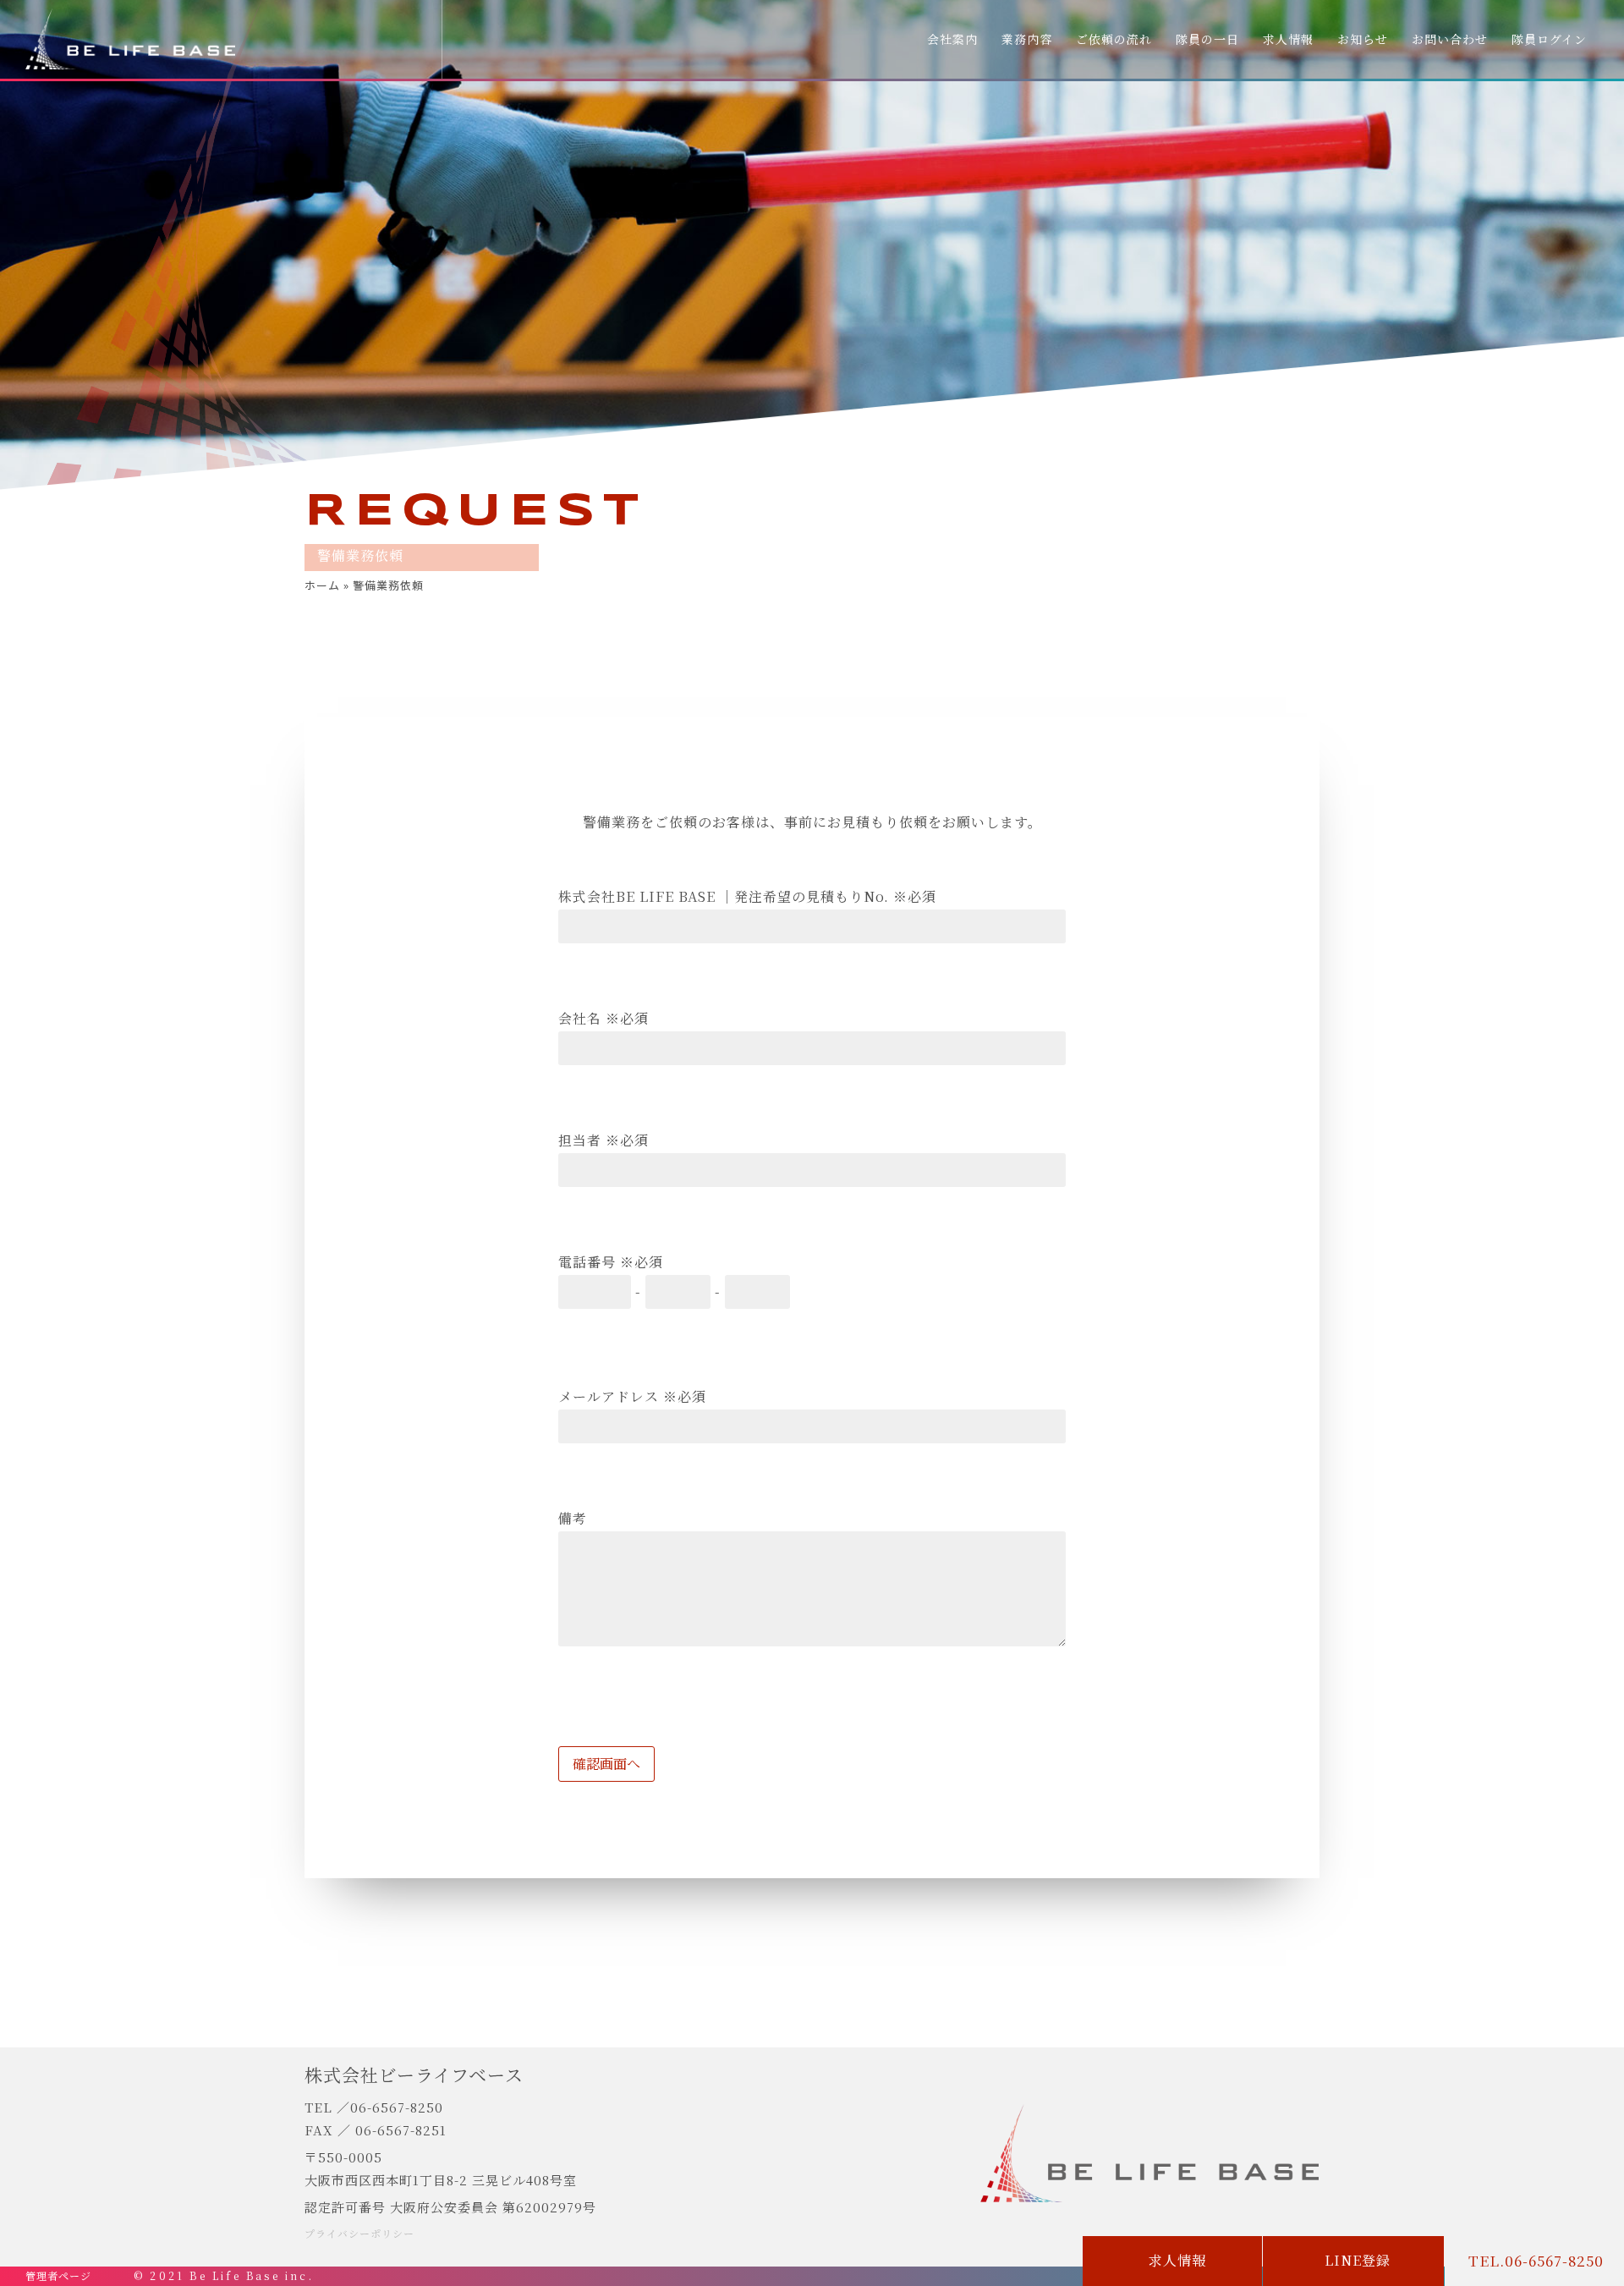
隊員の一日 (1207, 39)
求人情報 (1288, 39)
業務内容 (1027, 39)
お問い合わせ (1450, 39)
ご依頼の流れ (1114, 39)
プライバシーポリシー (359, 2233)
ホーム (322, 585)
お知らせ (1363, 39)
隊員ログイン (1549, 39)
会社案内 (952, 39)
